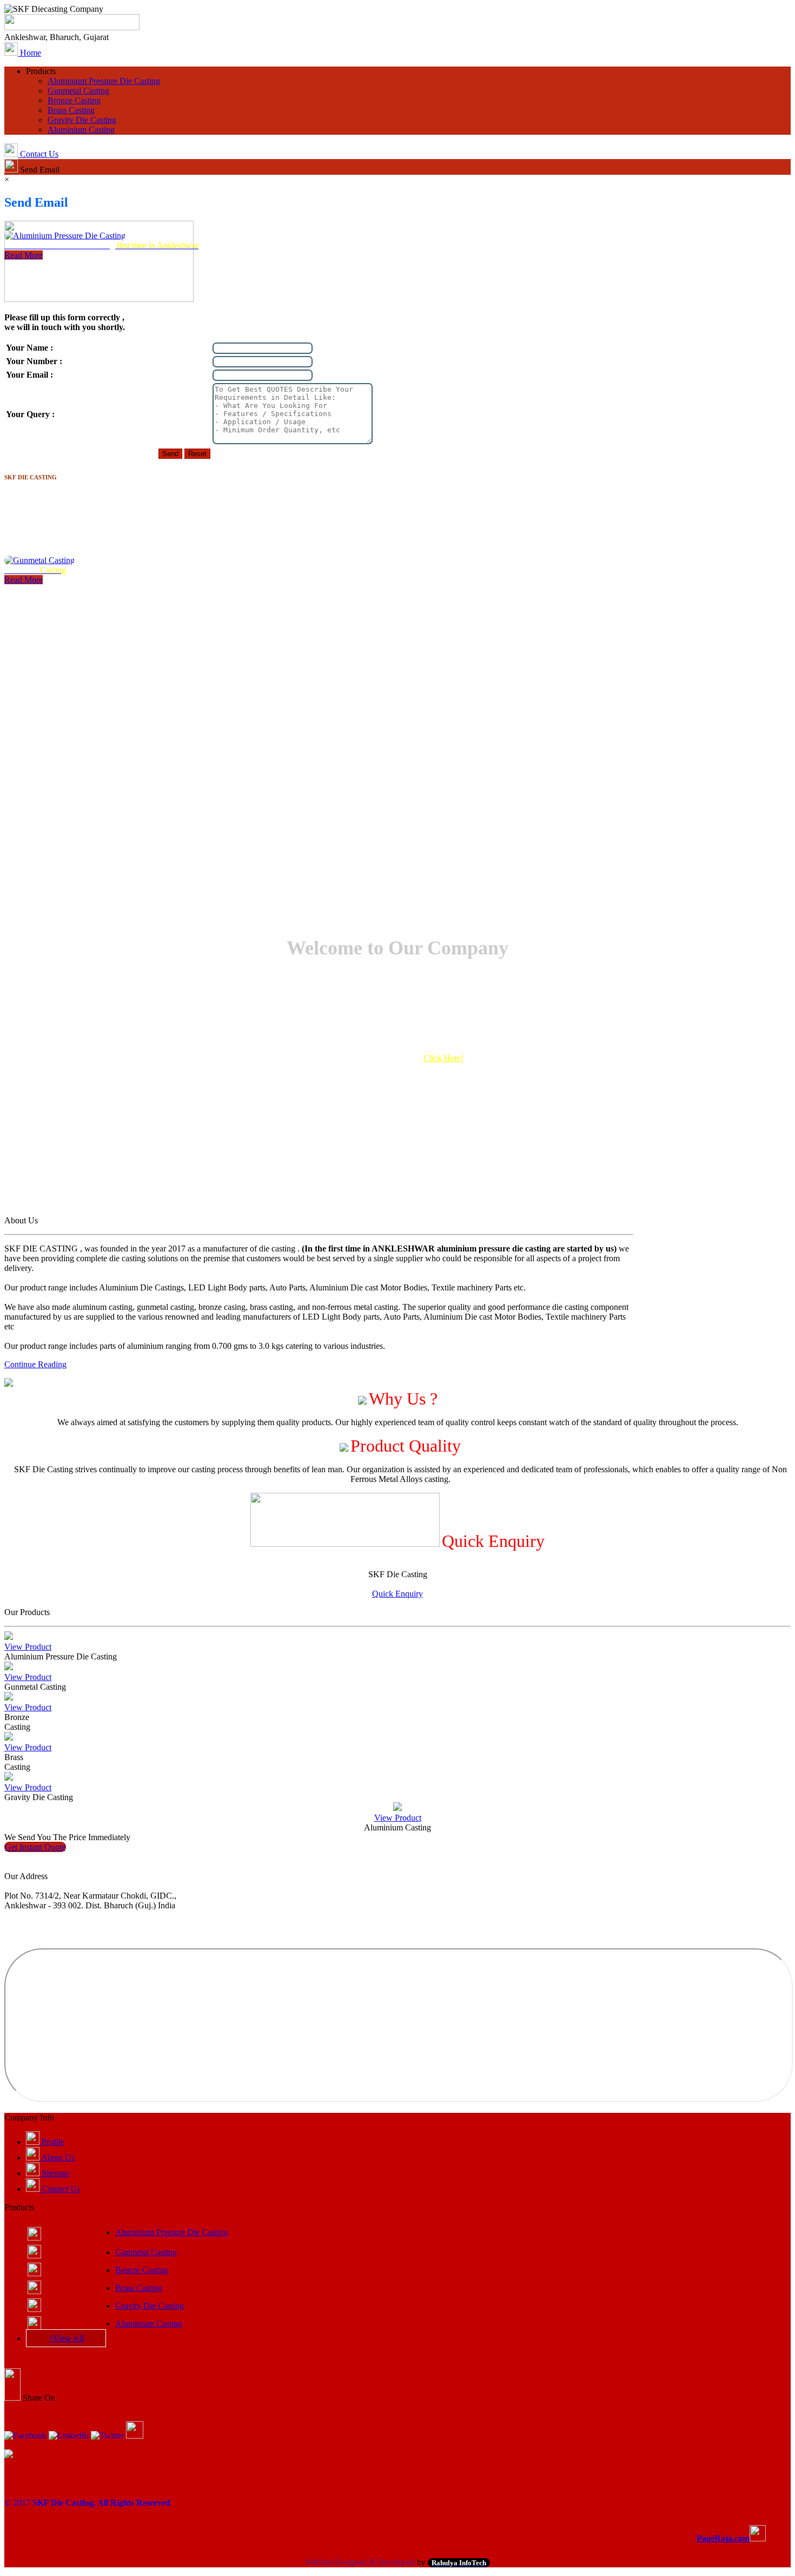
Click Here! (443, 1058)
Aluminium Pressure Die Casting (171, 2232)
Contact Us (60, 2189)
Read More (24, 193)
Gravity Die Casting (150, 2306)
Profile (52, 2142)
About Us (57, 2157)
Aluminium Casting (149, 2324)
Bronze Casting (142, 2270)
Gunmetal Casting (146, 2252)
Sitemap (54, 2173)
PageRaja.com (723, 2538)
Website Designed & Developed (360, 2562)
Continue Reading (35, 1364)
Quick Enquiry (398, 1594)
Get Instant (35, 1847)
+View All (66, 2338)
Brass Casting (139, 2288)
